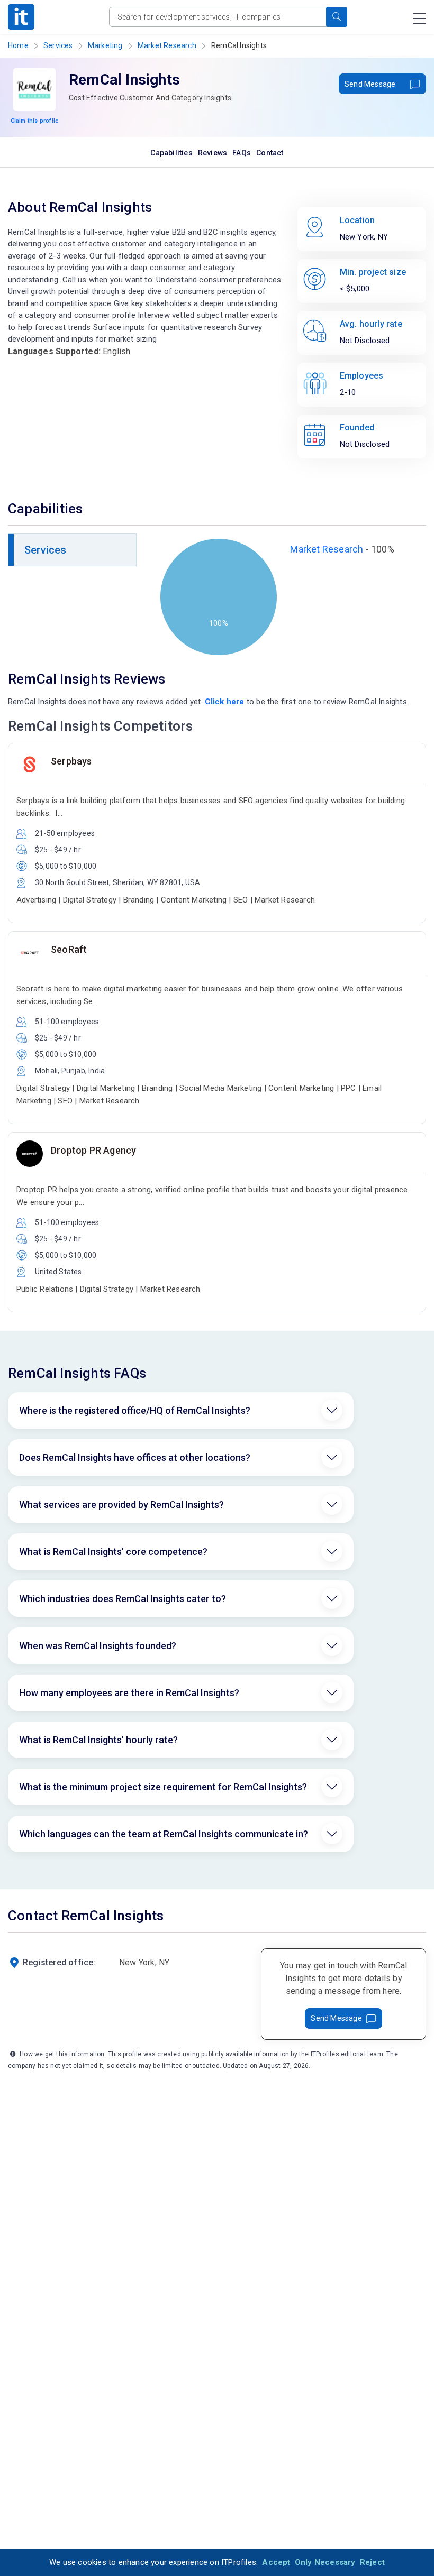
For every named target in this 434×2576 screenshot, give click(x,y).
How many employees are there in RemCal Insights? (129, 1693)
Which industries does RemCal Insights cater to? (123, 1599)
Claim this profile (35, 121)
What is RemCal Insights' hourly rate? (98, 1740)
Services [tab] (46, 550)
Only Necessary (325, 2562)
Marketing (105, 45)
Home (18, 45)
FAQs (242, 153)
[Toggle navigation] (419, 19)
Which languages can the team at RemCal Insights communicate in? (164, 1834)
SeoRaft (69, 949)
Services (58, 45)
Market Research (167, 45)
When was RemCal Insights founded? (98, 1646)
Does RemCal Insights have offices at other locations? (135, 1457)
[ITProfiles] (21, 17)
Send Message (370, 84)
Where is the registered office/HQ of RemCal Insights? (135, 1410)
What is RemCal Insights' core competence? (113, 1552)
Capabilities (171, 153)
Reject (372, 2562)
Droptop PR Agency (93, 1150)
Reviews (213, 153)
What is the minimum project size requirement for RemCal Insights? (163, 1787)
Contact (270, 153)
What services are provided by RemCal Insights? (121, 1505)
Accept (276, 2562)
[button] (337, 17)
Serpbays (71, 761)
